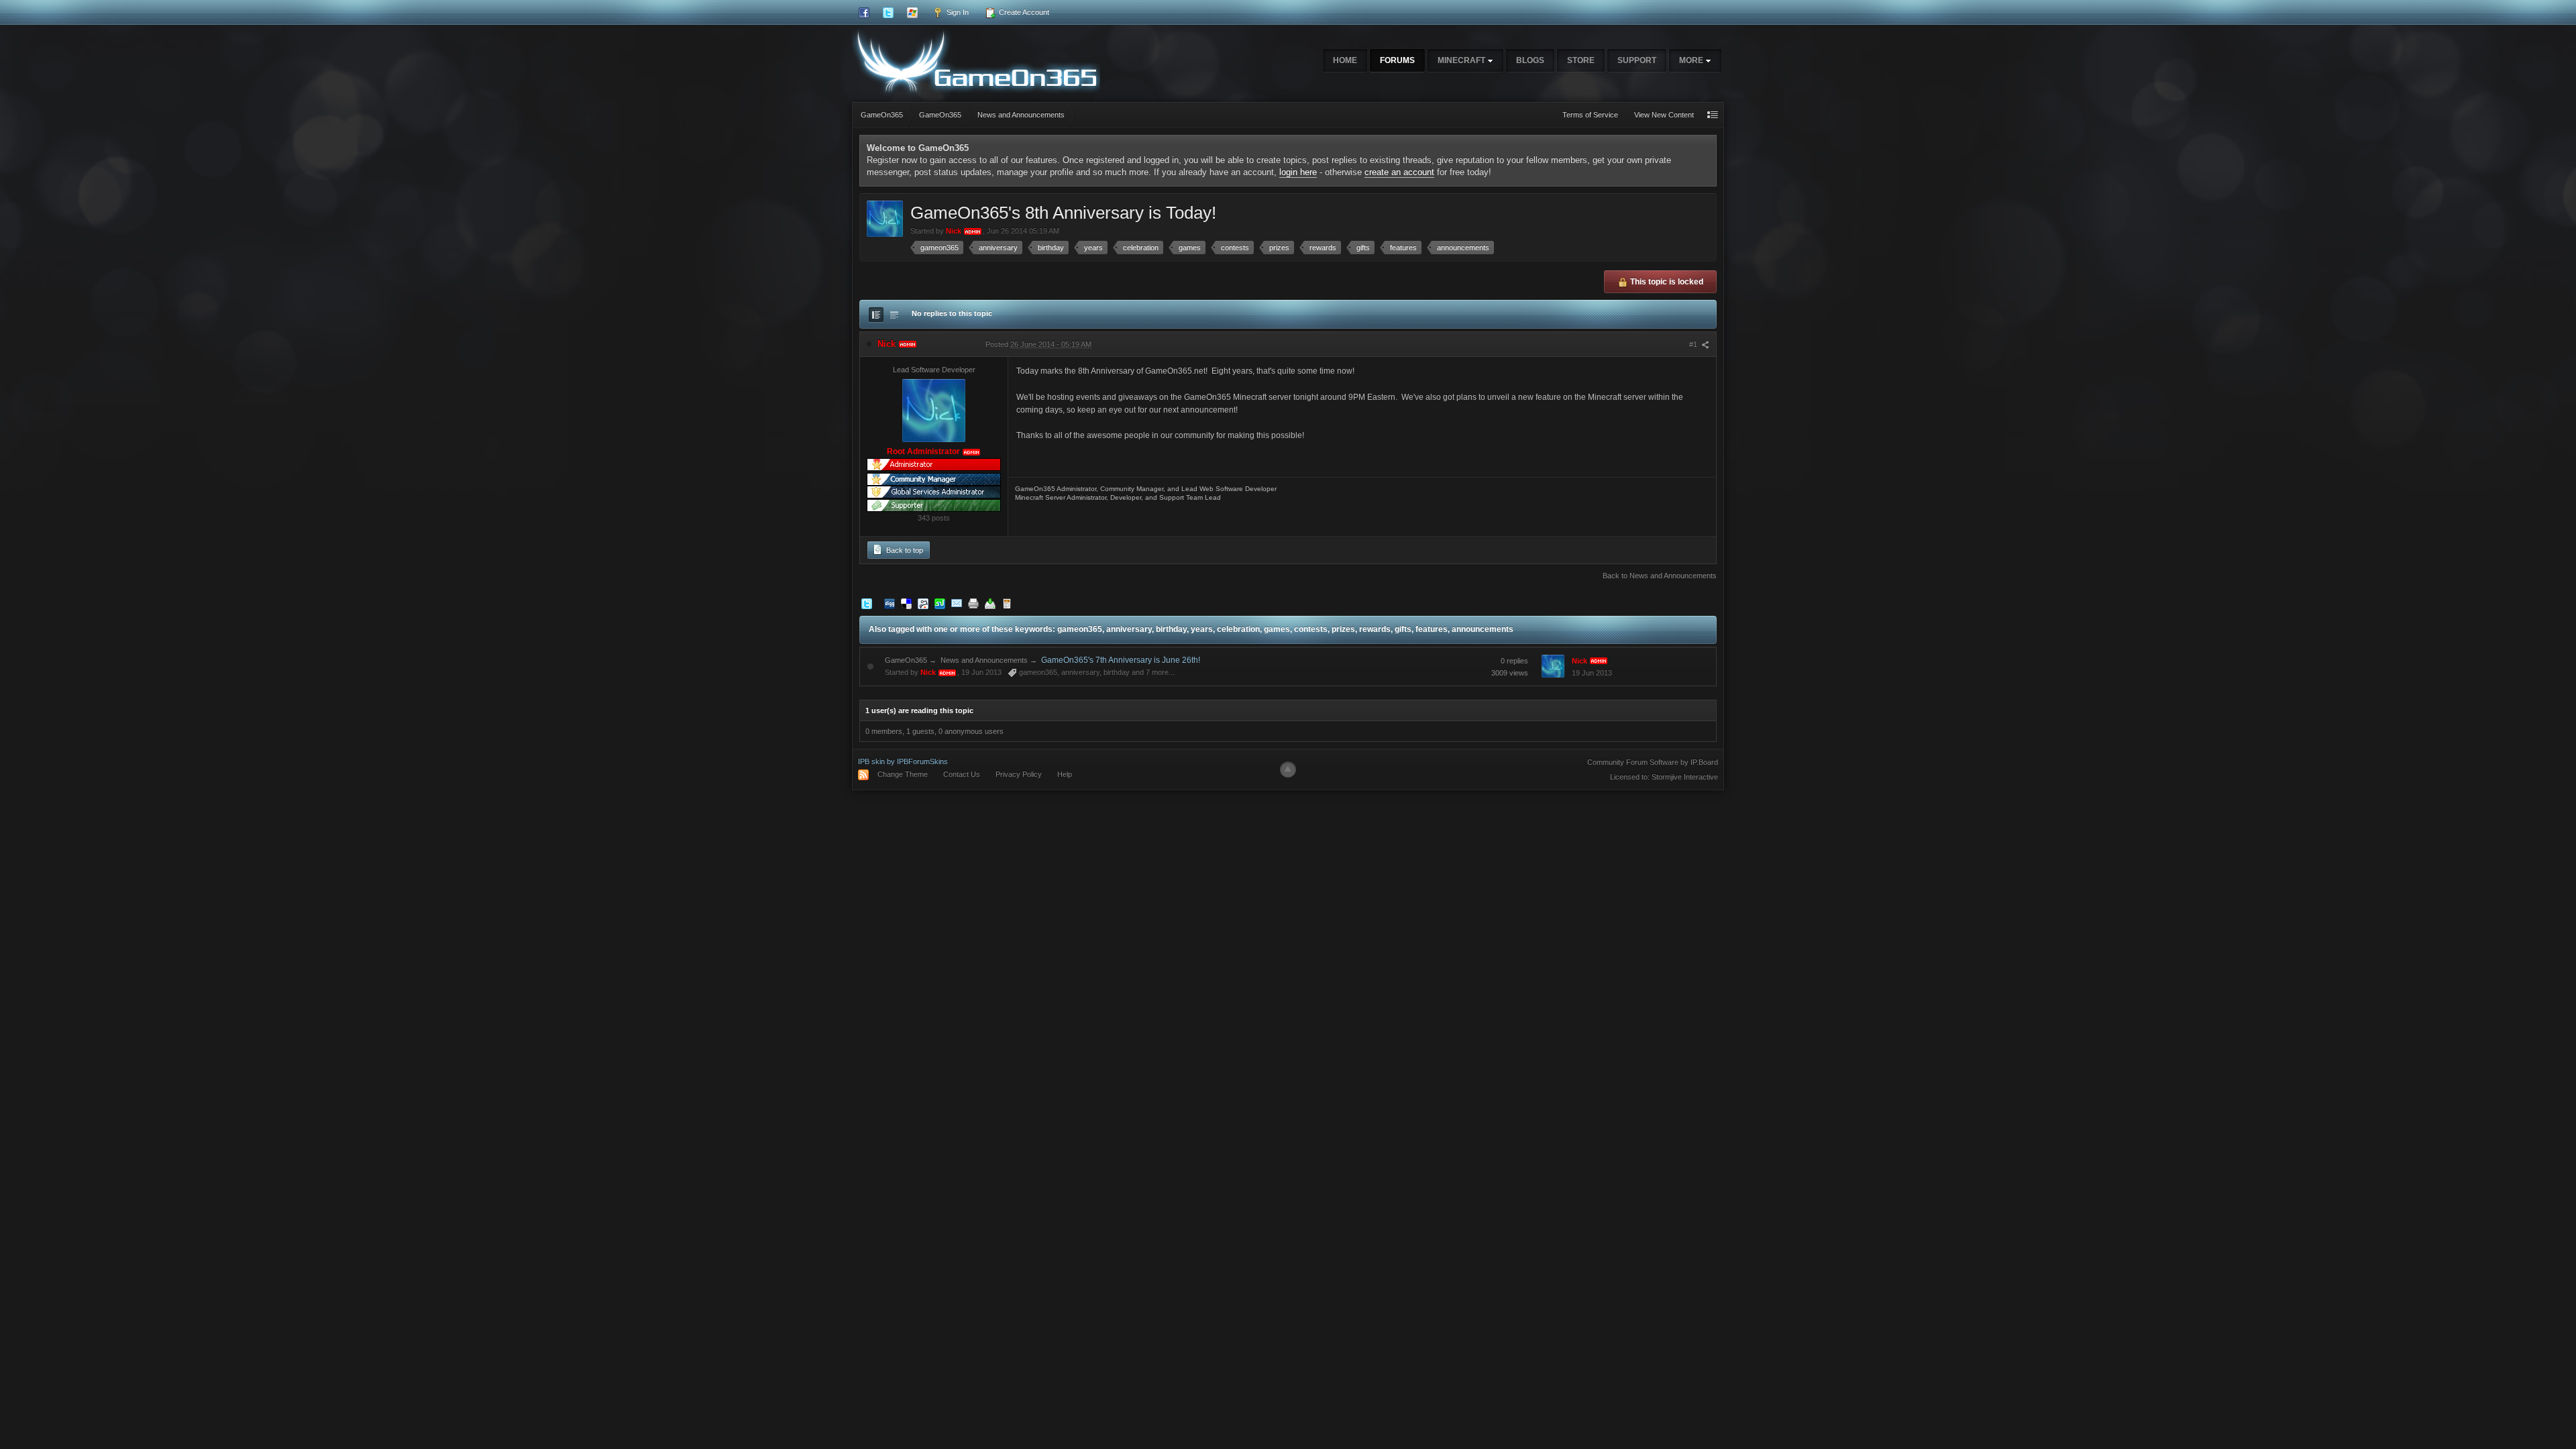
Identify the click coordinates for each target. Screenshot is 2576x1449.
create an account (1399, 172)
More (1692, 60)
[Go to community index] (976, 60)
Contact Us (962, 774)
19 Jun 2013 (1592, 673)
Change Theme (903, 774)
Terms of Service (1590, 115)
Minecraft (1462, 60)
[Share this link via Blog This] (1007, 603)
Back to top (904, 550)
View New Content (1664, 115)
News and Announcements (984, 660)
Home (1345, 60)
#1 (1694, 344)
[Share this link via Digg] (890, 603)
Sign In (957, 12)
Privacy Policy (1019, 774)
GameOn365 (906, 660)
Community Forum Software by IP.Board (1653, 762)
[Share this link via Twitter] (867, 603)
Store (1581, 60)
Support (1637, 60)
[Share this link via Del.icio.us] (906, 603)
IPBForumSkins (922, 761)
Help (1065, 774)
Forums (1397, 60)
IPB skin (871, 761)
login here (1298, 172)
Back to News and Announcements (1660, 576)
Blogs (1530, 60)
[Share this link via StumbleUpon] (940, 603)
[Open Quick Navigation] (1713, 115)
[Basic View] (894, 315)
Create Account (1023, 12)
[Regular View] (876, 315)
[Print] (973, 603)
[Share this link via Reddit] (923, 603)
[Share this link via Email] (957, 603)
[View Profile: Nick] (934, 411)
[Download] (990, 603)
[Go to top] (1288, 769)
